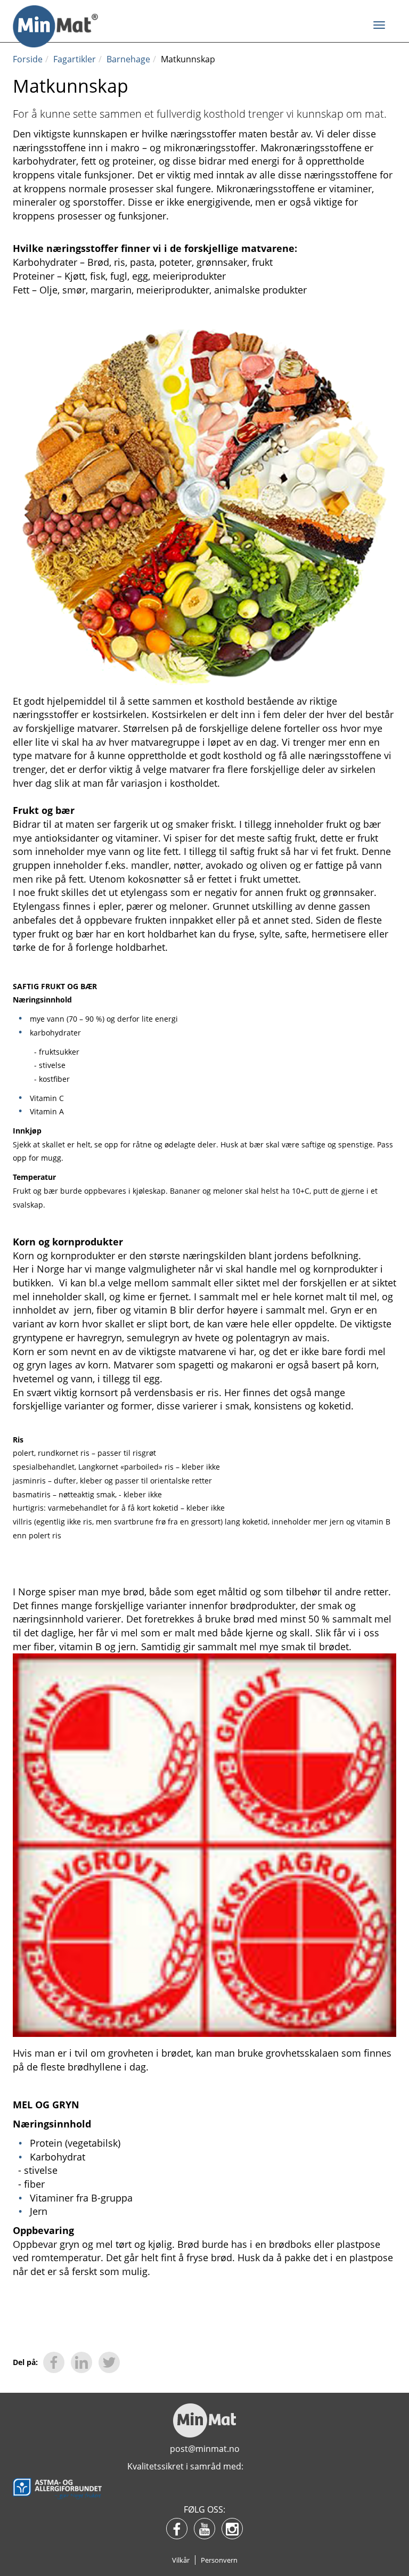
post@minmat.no (205, 2449)
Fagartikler (75, 59)
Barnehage (128, 59)
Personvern (219, 2560)
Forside (28, 59)
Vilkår (181, 2560)
